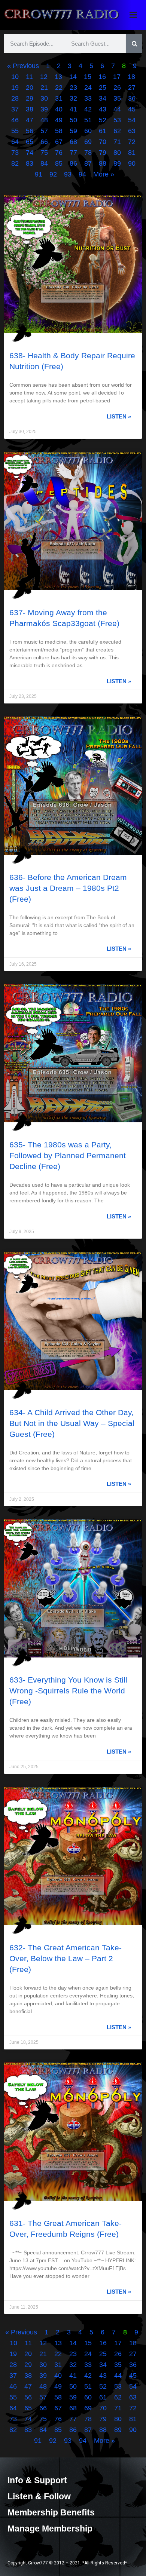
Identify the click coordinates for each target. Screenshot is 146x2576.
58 (59, 131)
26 (117, 88)
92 (53, 174)
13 (58, 77)
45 (132, 109)
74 (30, 153)
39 (44, 109)
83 (30, 163)
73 (15, 153)
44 (117, 109)
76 (59, 153)
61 (103, 131)
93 (68, 174)
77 (73, 153)
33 (88, 98)
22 (59, 88)
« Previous (23, 66)
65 (30, 142)
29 (30, 98)
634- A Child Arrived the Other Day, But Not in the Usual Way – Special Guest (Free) (72, 1423)
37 (15, 109)
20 (30, 88)
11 (29, 77)
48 (44, 120)
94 (82, 174)
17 (117, 77)
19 (15, 88)
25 (103, 88)
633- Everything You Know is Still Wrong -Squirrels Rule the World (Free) (68, 1691)
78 (88, 153)
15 (88, 77)
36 (132, 98)
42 (88, 109)
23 (73, 88)
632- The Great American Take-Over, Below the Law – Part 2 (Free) (66, 1958)
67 (59, 142)
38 (30, 109)
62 (117, 131)
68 (73, 142)
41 (73, 109)
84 (44, 163)
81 (132, 153)
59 (73, 131)
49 (59, 120)
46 (15, 120)
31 (59, 98)
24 (88, 88)
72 (132, 142)
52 (103, 120)
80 (117, 153)
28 (15, 98)
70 (103, 142)
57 (44, 131)
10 (15, 77)
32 (73, 98)
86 (73, 163)
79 (103, 153)
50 (73, 120)
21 (44, 88)
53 (117, 120)
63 (132, 131)
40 (59, 109)
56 (30, 131)
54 (132, 120)
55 (15, 131)
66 (44, 142)
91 (39, 174)
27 (132, 88)
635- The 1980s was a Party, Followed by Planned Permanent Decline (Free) (68, 1155)
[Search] (134, 44)
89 (117, 163)
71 (117, 142)
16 (102, 77)
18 (131, 77)
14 (73, 77)
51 (88, 120)
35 (117, 98)
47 (30, 120)
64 (15, 142)
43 (103, 109)
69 (88, 142)
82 (15, 163)
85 (59, 163)
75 (44, 153)
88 (103, 163)
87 (88, 163)
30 (44, 98)
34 (103, 98)
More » (104, 174)
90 (132, 163)
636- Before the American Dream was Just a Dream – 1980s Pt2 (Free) (68, 888)
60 (88, 131)
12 (44, 77)
